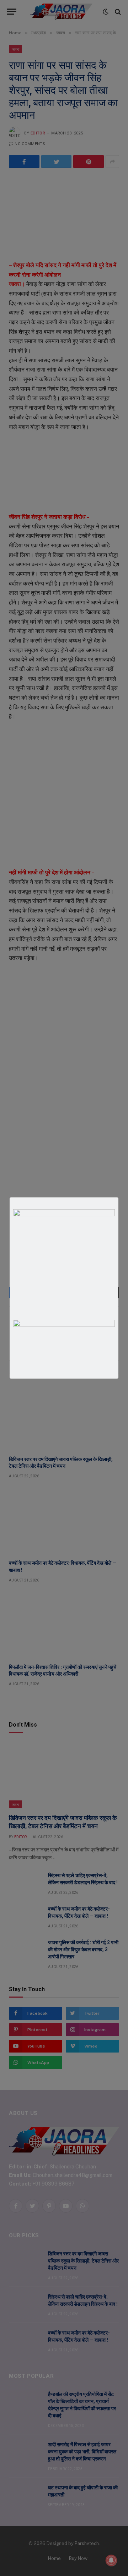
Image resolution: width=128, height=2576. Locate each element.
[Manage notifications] (111, 2560)
